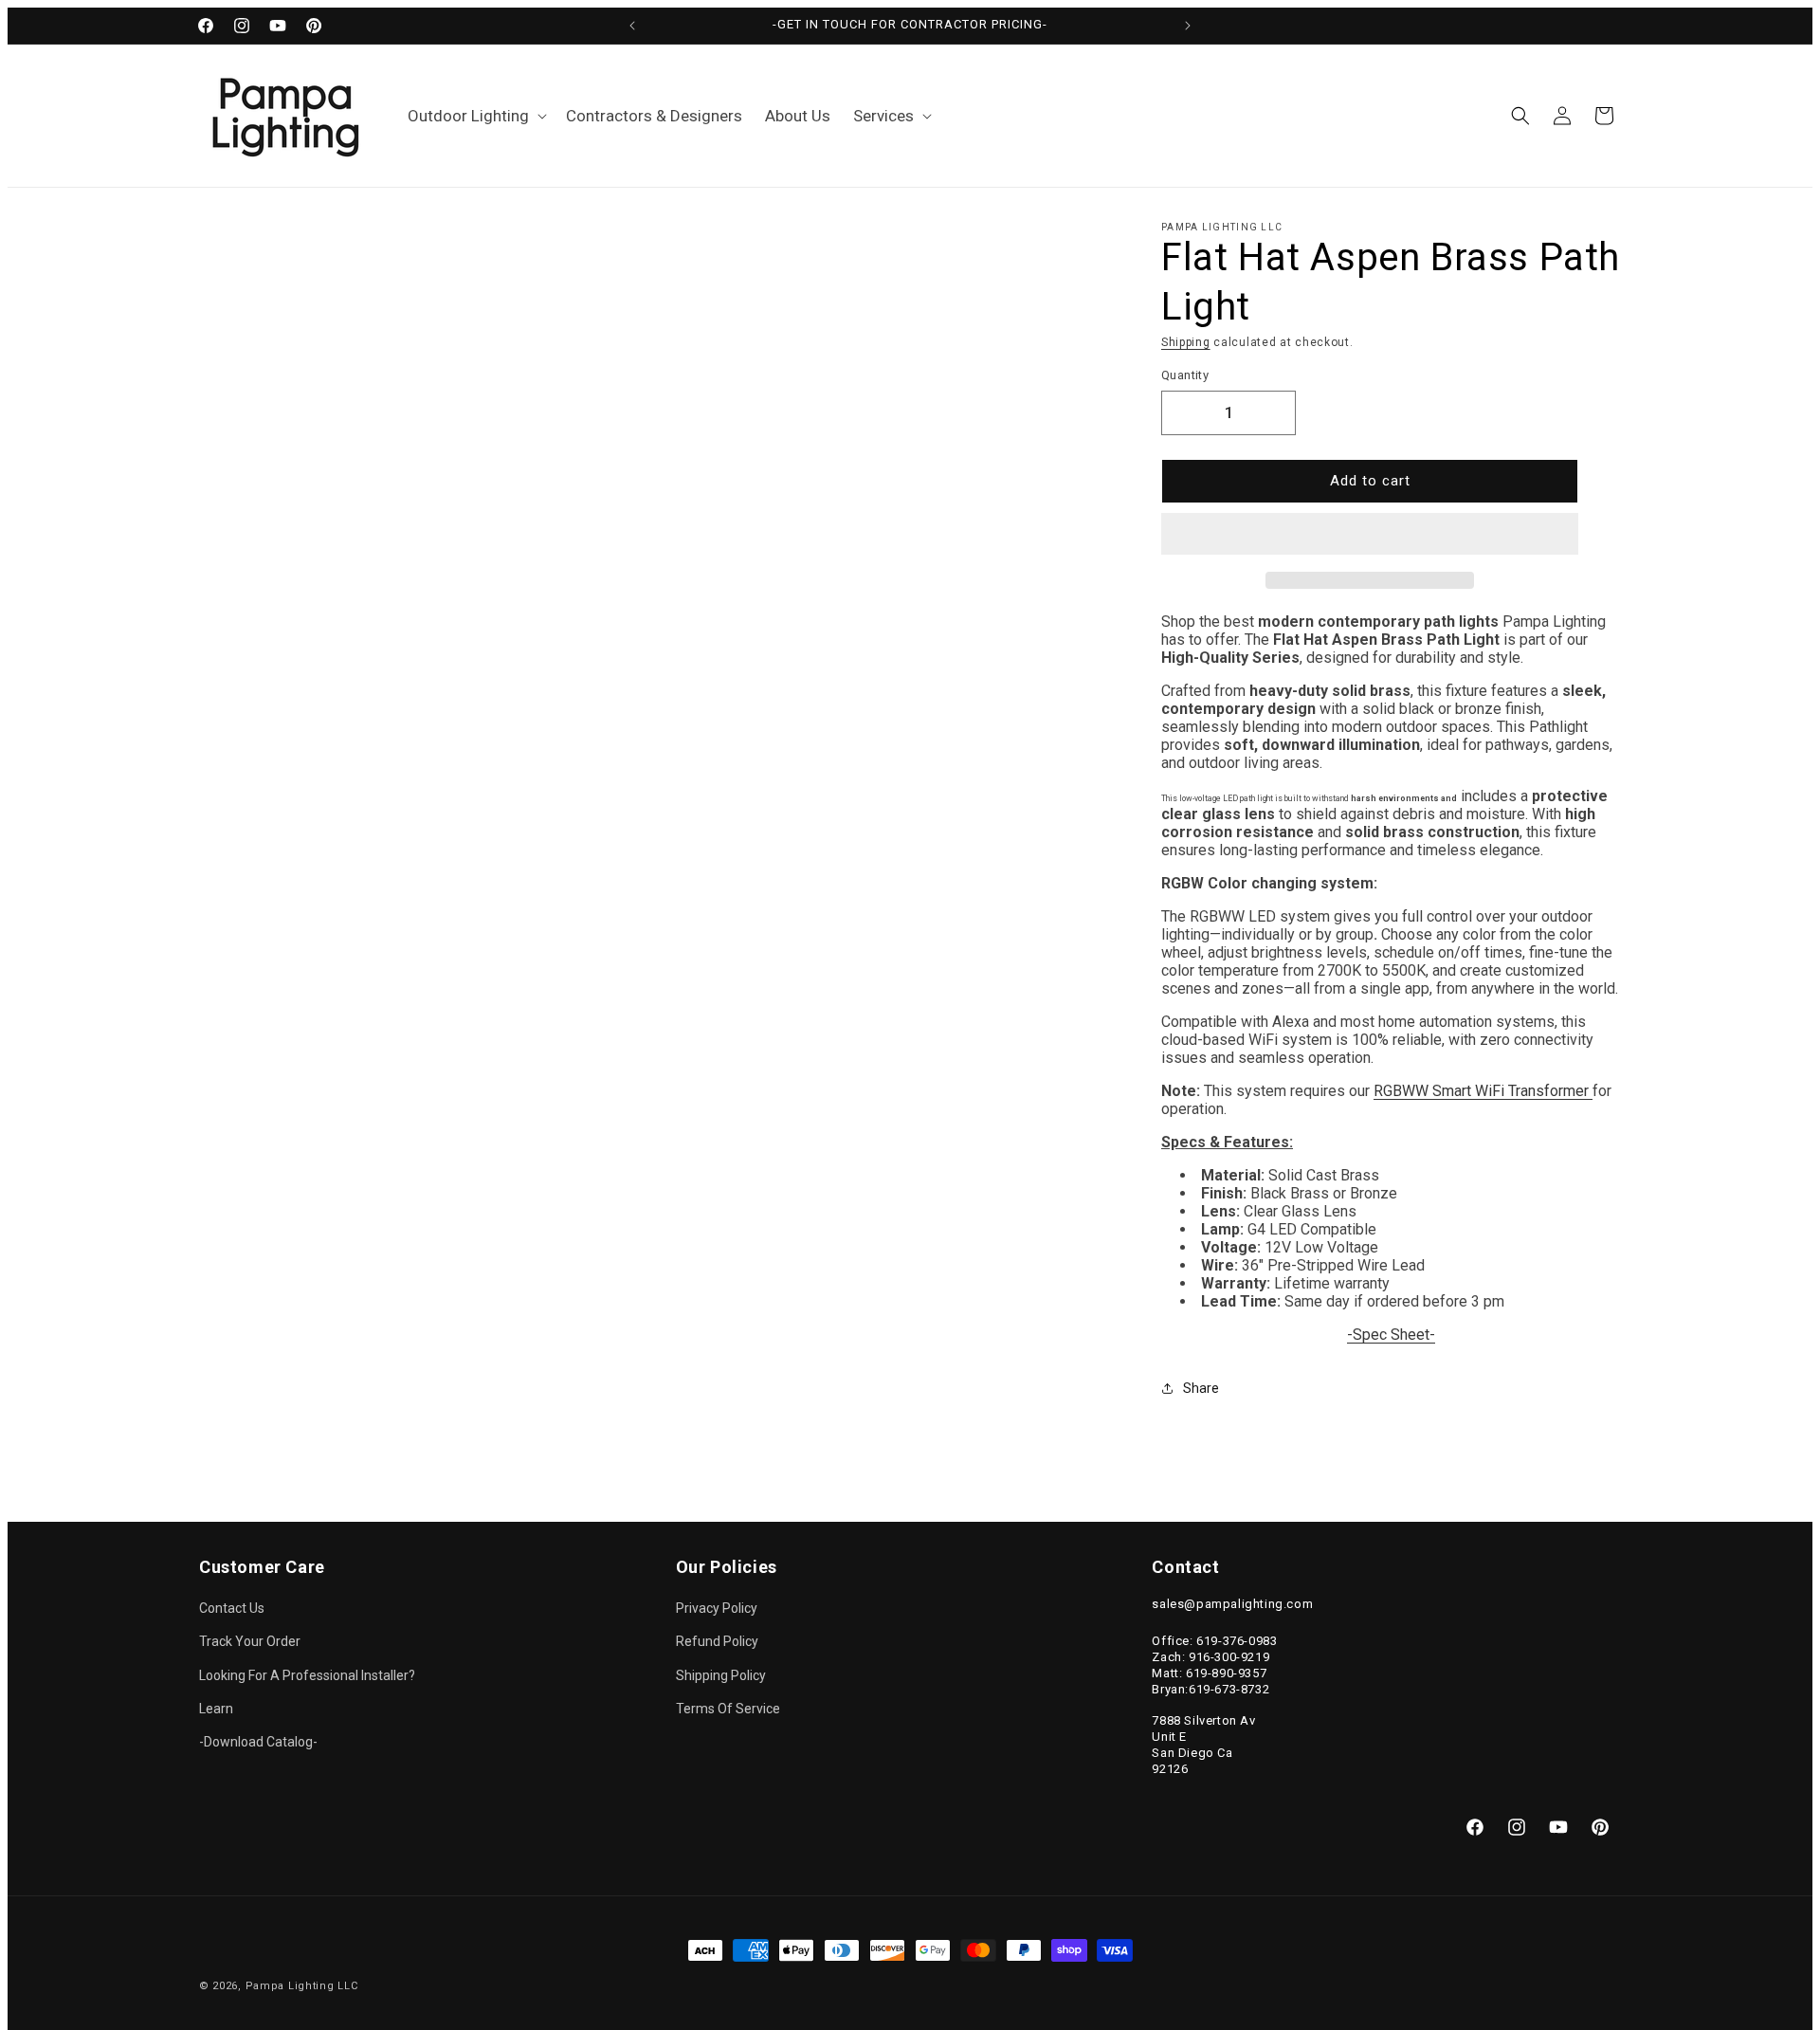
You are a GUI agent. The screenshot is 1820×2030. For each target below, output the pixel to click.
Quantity (1185, 375)
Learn (216, 1709)
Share (1201, 1388)
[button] (1370, 535)
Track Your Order (250, 1641)
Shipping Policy (721, 1675)
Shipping (1186, 342)
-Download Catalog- (258, 1742)
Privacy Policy (717, 1608)
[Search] (1520, 116)
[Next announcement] (1188, 26)
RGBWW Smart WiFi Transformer (1481, 1091)
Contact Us (232, 1608)
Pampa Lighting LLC (302, 1986)
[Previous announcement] (632, 26)
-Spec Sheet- (1391, 1335)
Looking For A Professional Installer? (307, 1675)
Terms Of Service (728, 1709)
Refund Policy (717, 1641)
